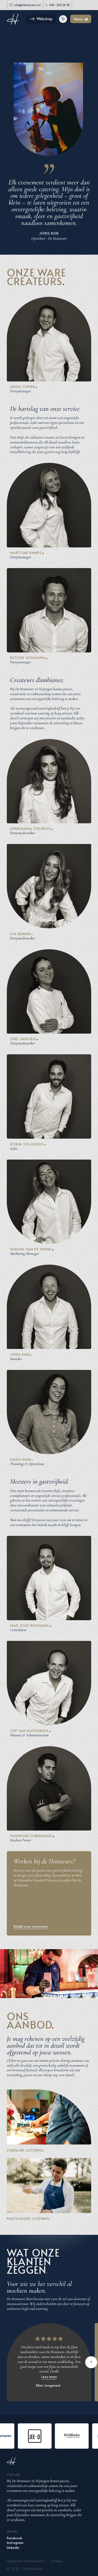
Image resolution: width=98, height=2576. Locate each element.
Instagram (15, 2542)
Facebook (14, 2538)
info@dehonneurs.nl (27, 5)
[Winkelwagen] (63, 19)
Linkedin (13, 2547)
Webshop (44, 19)
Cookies (56, 2561)
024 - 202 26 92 (59, 5)
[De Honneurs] (13, 19)
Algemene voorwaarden (26, 2561)
